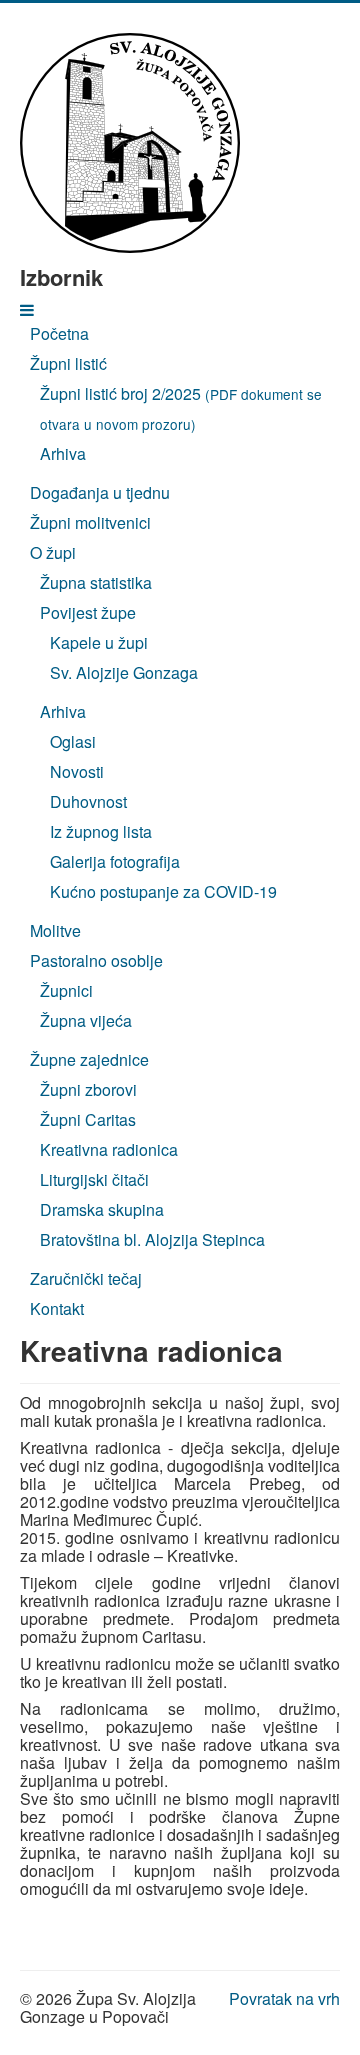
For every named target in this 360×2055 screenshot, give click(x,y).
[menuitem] (59, 333)
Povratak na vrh (284, 1998)
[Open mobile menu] (27, 309)
